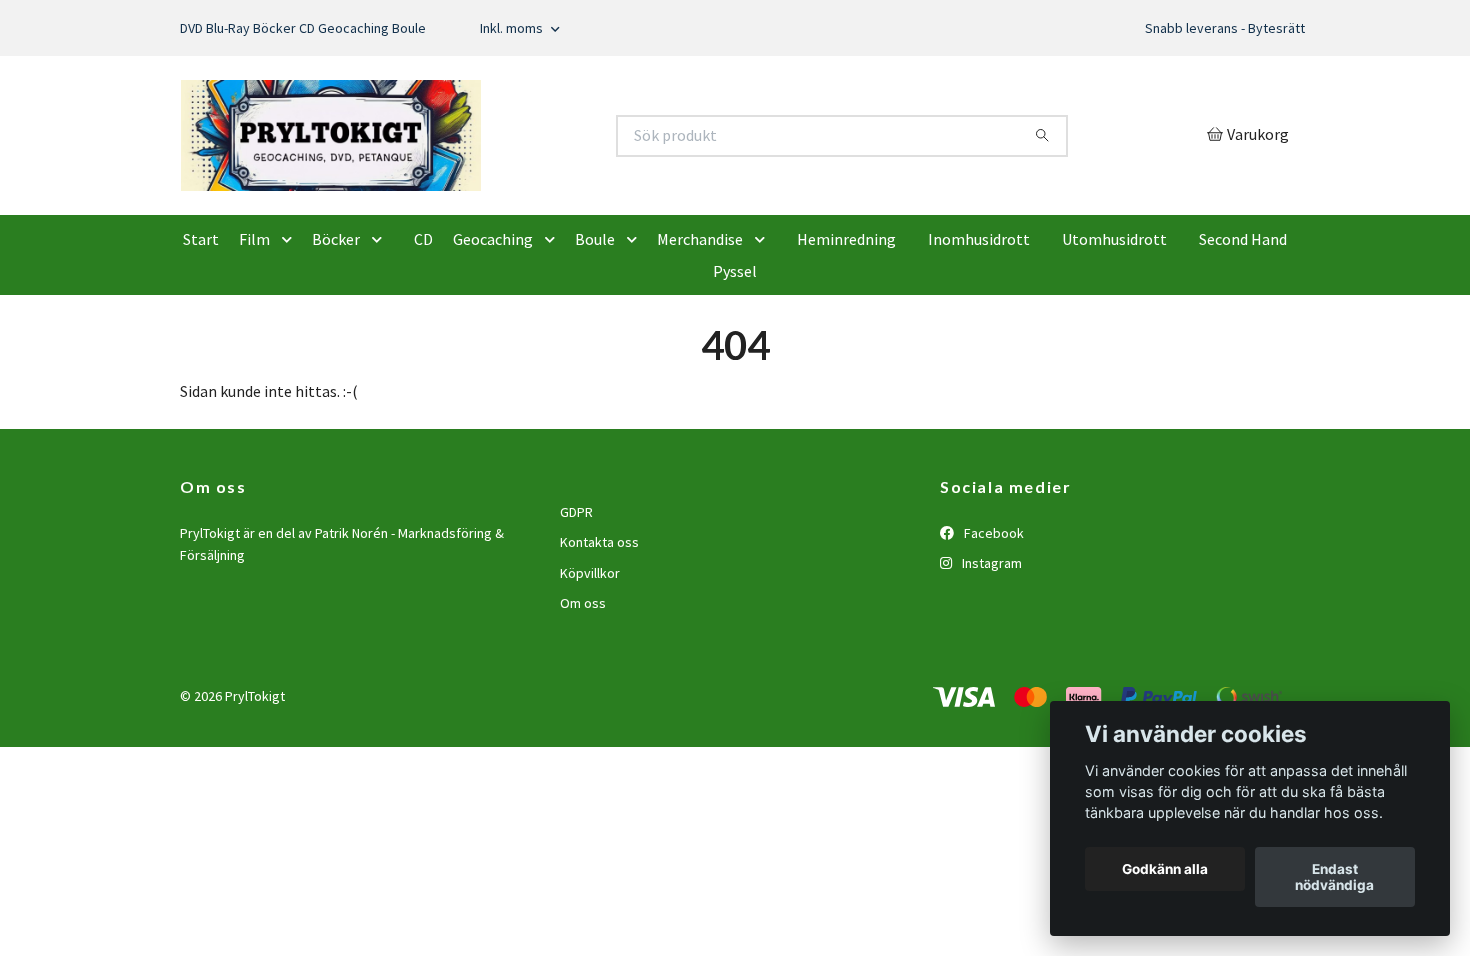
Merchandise (700, 334)
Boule (595, 334)
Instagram (990, 658)
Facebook (992, 627)
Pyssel (735, 366)
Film (254, 334)
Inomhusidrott (979, 334)
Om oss (583, 698)
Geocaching (493, 334)
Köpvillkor (590, 667)
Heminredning (846, 334)
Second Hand (1243, 334)
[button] (291, 334)
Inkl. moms (513, 28)
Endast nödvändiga (1334, 877)
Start (201, 334)
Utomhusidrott (1114, 334)
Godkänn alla (1165, 869)
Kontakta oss (599, 637)
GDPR (576, 606)
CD (423, 334)
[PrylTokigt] (458, 183)
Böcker (336, 334)
